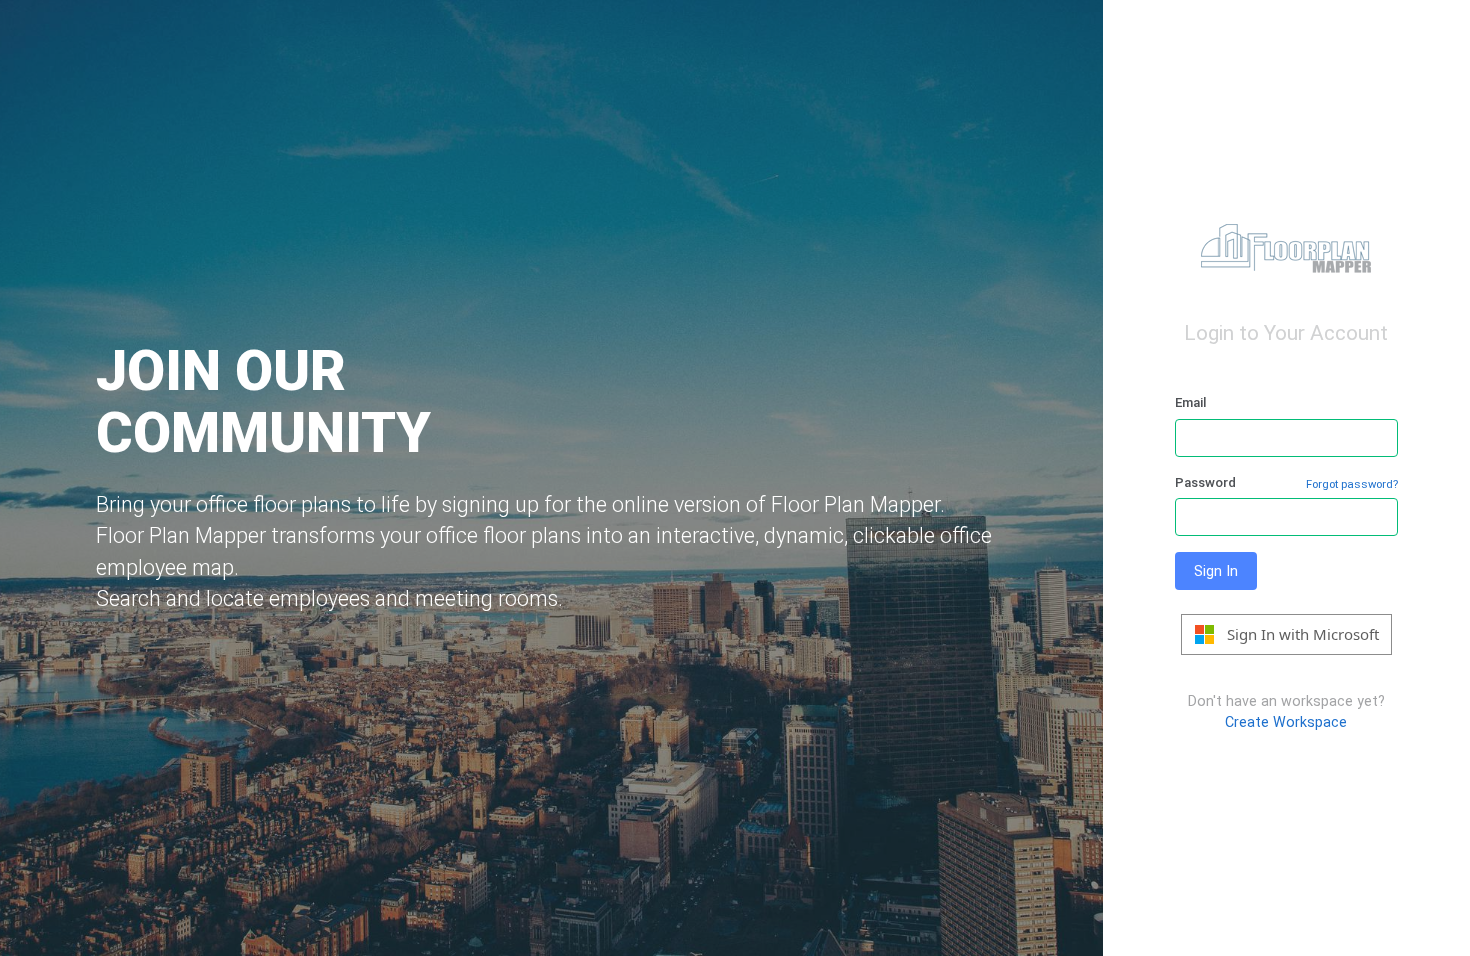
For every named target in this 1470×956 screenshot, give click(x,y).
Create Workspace (1286, 722)
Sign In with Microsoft (1303, 634)
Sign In (1216, 571)
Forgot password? (1352, 484)
